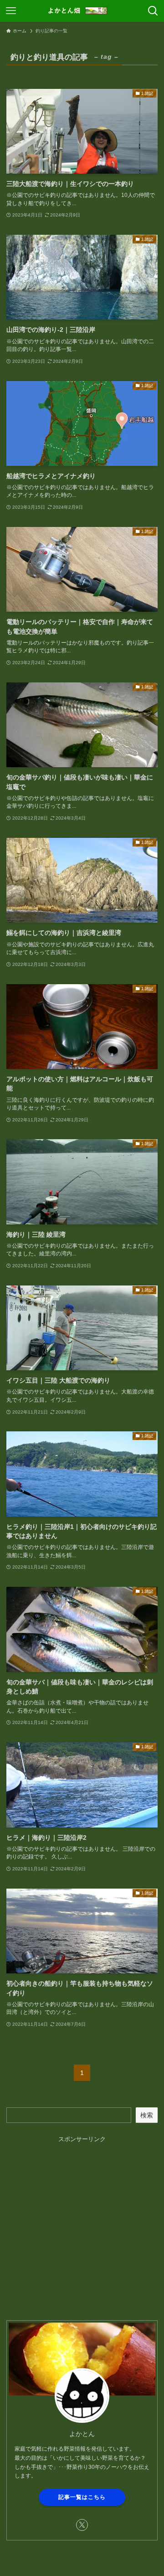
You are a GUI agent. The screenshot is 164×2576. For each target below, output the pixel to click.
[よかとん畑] (82, 11)
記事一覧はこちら (82, 2497)
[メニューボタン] (11, 11)
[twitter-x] (82, 2525)
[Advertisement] (82, 2226)
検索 (147, 2115)
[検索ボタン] (153, 11)
